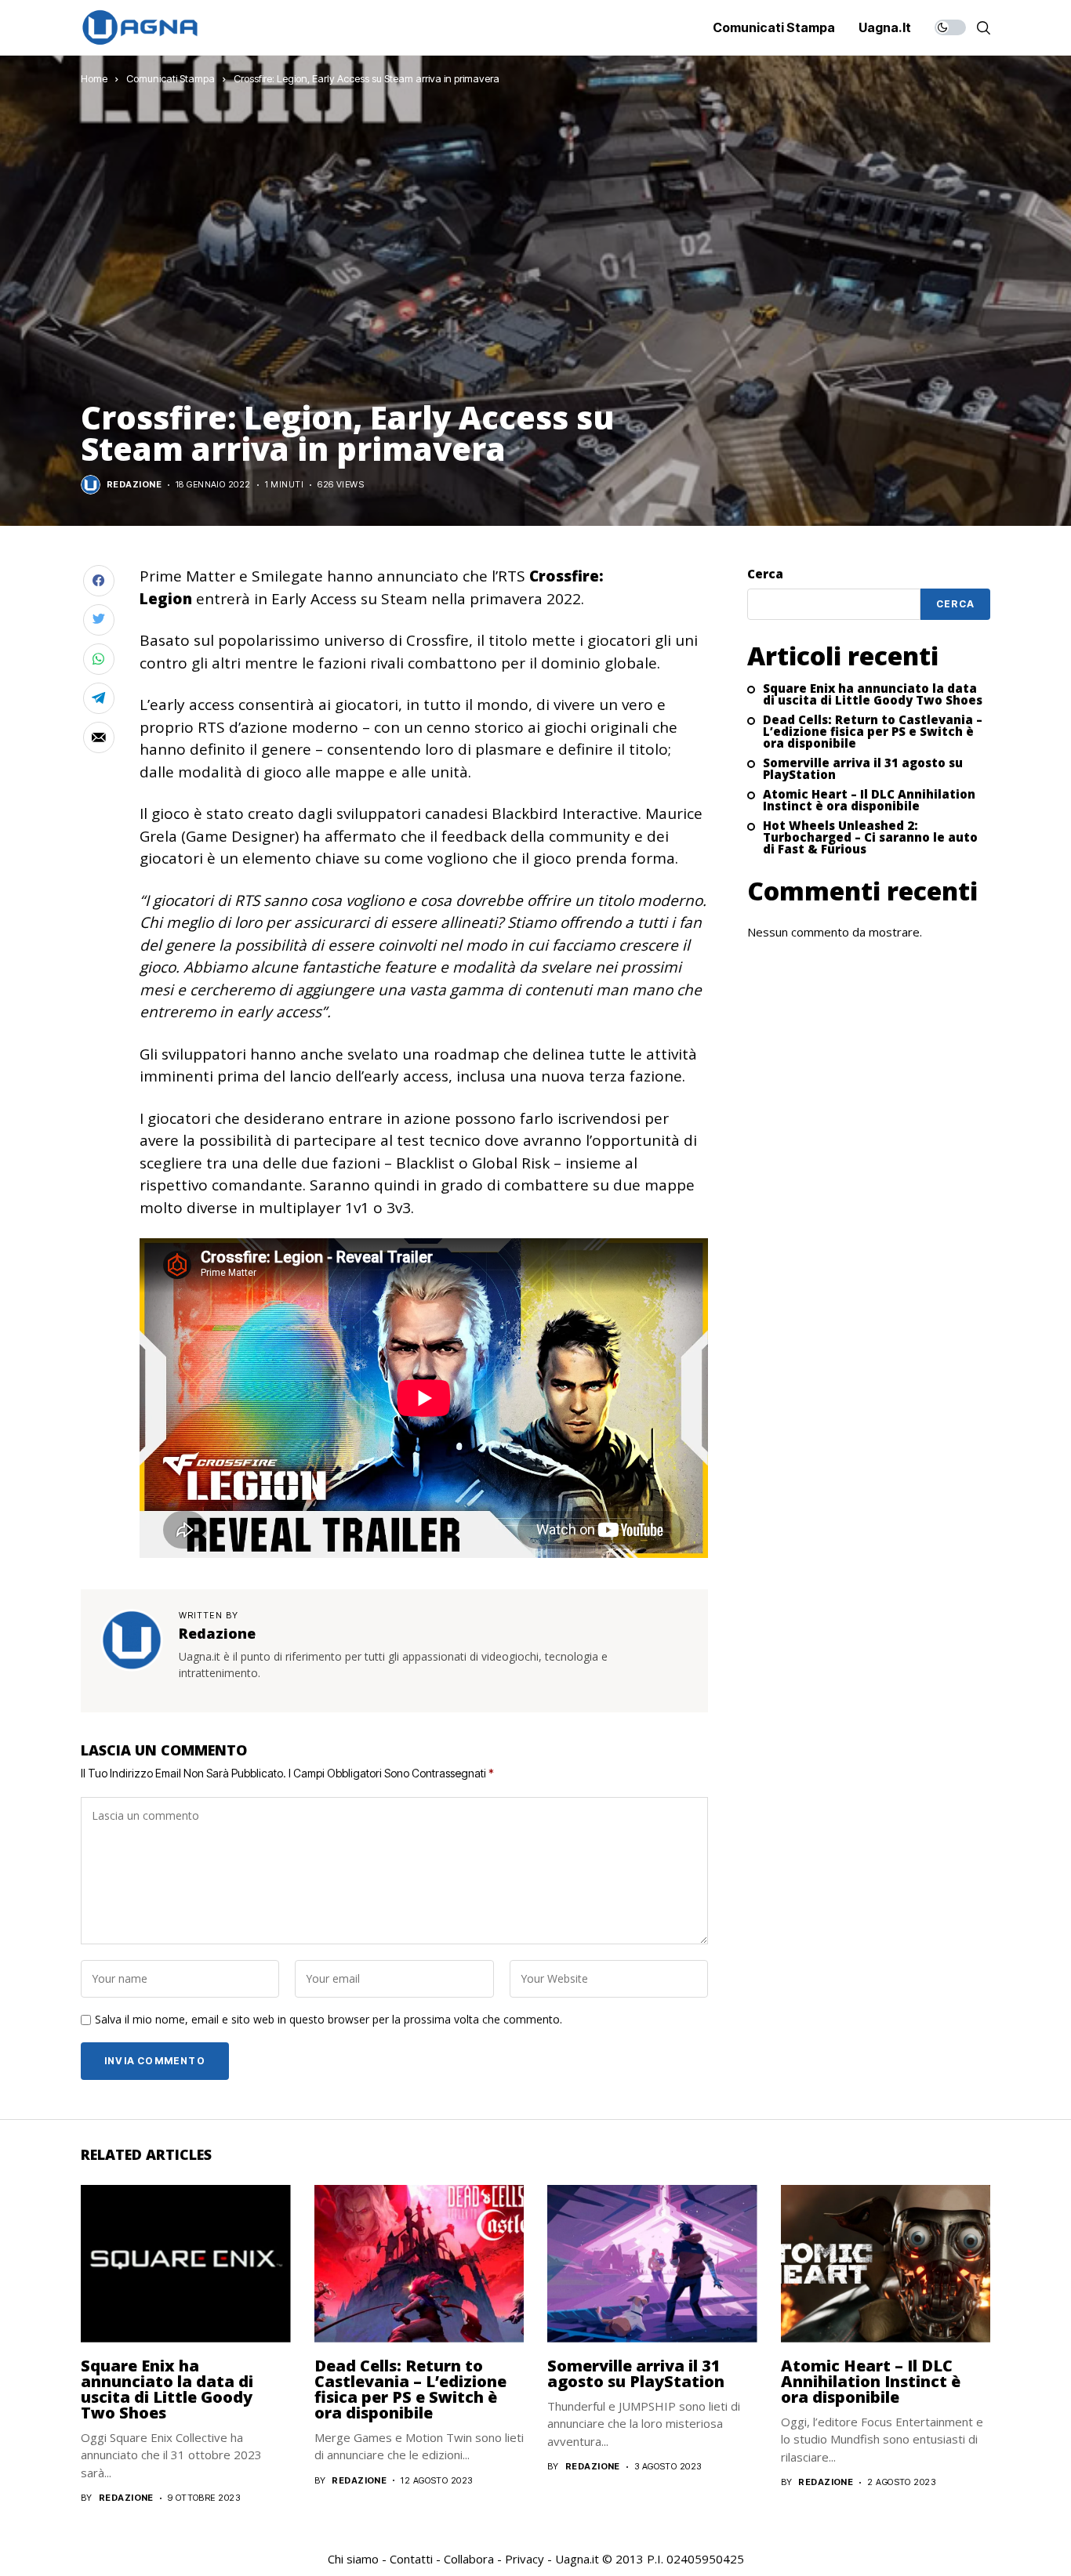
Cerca (765, 574)
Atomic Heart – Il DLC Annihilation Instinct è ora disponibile (869, 801)
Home (94, 78)
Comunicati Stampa (171, 78)
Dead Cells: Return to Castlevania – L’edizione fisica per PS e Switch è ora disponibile (873, 732)
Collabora (469, 2559)
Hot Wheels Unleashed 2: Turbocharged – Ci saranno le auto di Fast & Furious (870, 838)
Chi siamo (353, 2559)
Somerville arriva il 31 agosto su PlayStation (863, 770)
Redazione (134, 485)
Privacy (525, 2559)
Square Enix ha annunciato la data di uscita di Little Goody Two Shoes (873, 695)
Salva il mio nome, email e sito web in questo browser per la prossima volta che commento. (329, 2020)
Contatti (411, 2559)
